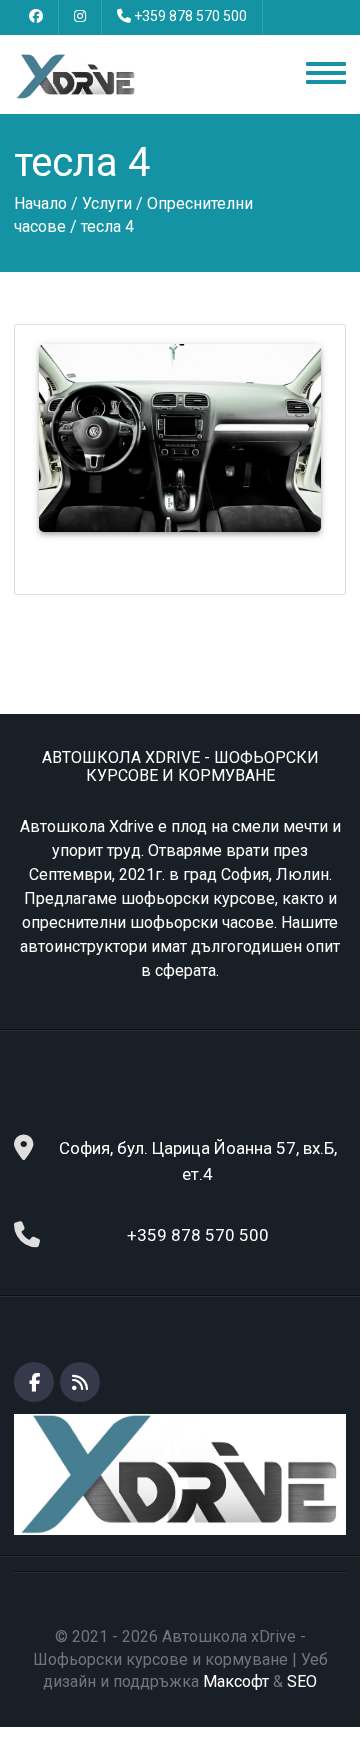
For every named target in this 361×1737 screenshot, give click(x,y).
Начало (40, 203)
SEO (302, 1681)
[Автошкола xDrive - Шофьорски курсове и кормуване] (76, 75)
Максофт (236, 1681)
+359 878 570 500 (190, 16)
